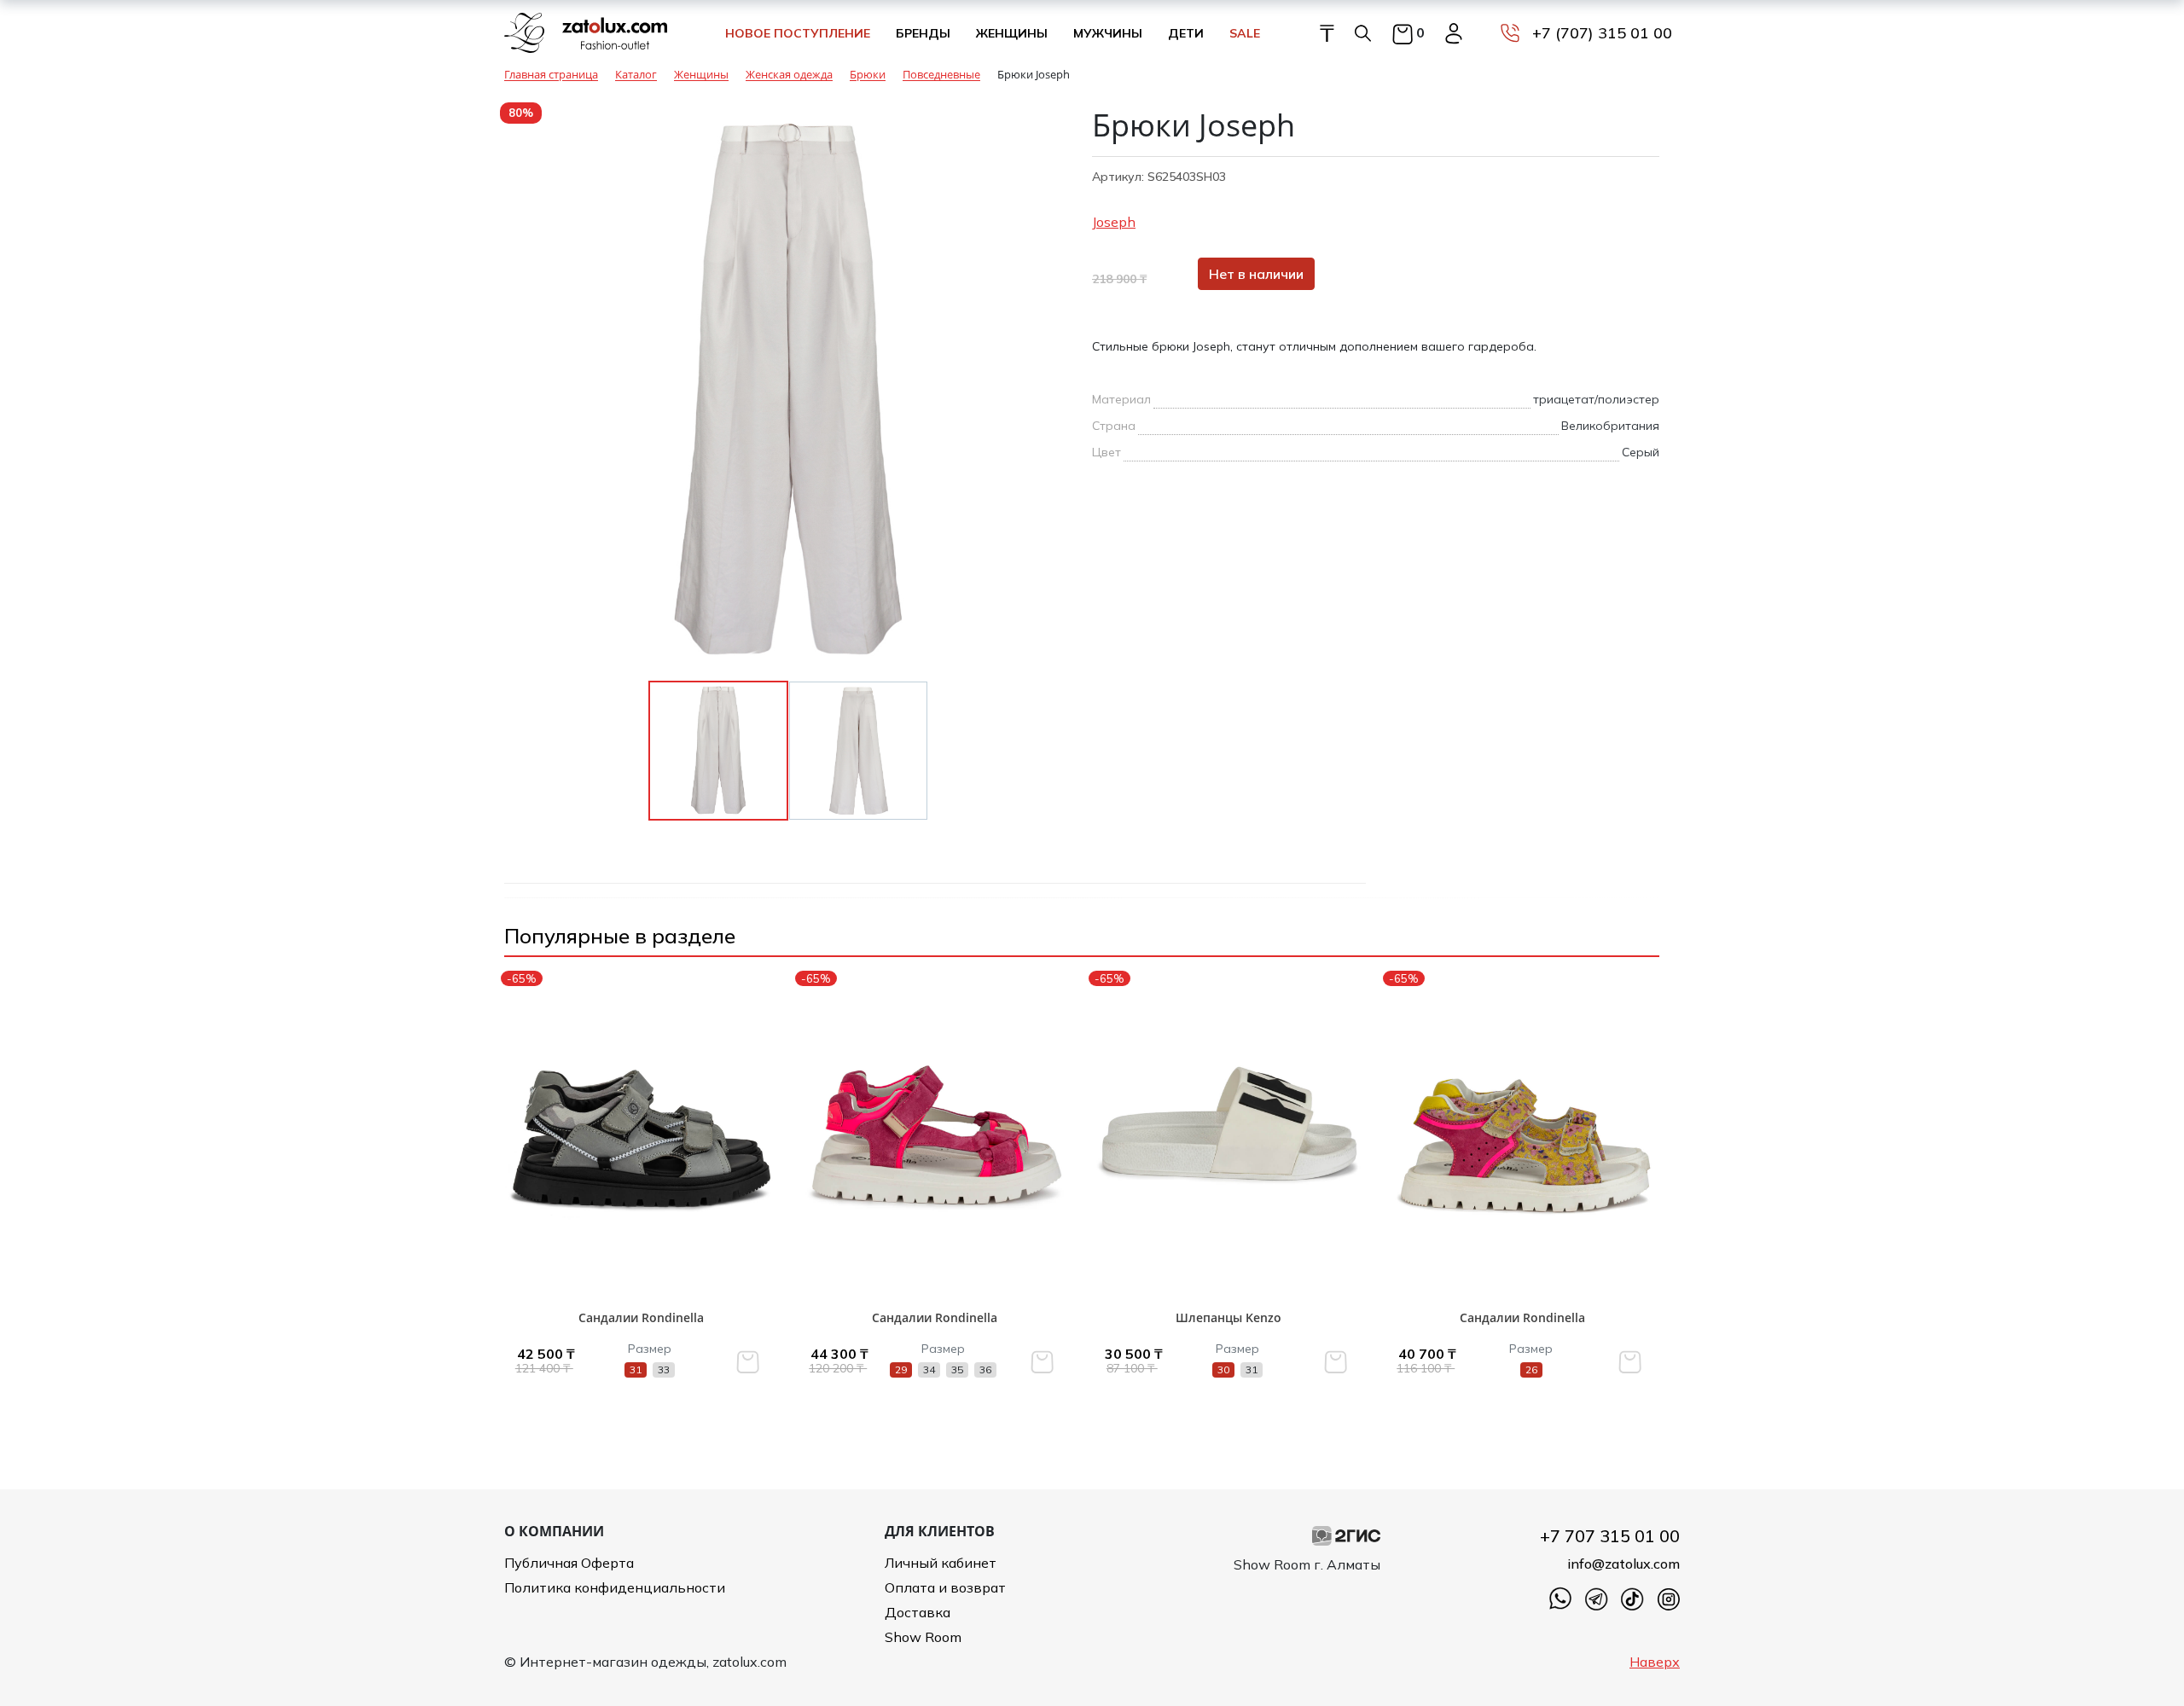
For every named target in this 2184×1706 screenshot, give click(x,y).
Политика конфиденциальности (615, 1587)
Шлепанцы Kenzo (1228, 1317)
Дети (1186, 33)
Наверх (1655, 1662)
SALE (1245, 33)
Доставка (918, 1612)
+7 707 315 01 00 (1610, 1536)
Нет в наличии (1256, 274)
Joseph (1114, 222)
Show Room (923, 1637)
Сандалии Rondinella (641, 1317)
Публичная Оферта (569, 1563)
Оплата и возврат (945, 1587)
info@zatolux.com (1623, 1564)
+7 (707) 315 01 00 (1602, 33)
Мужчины (1108, 33)
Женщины (1012, 33)
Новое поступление (798, 33)
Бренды (923, 33)
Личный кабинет (941, 1563)
